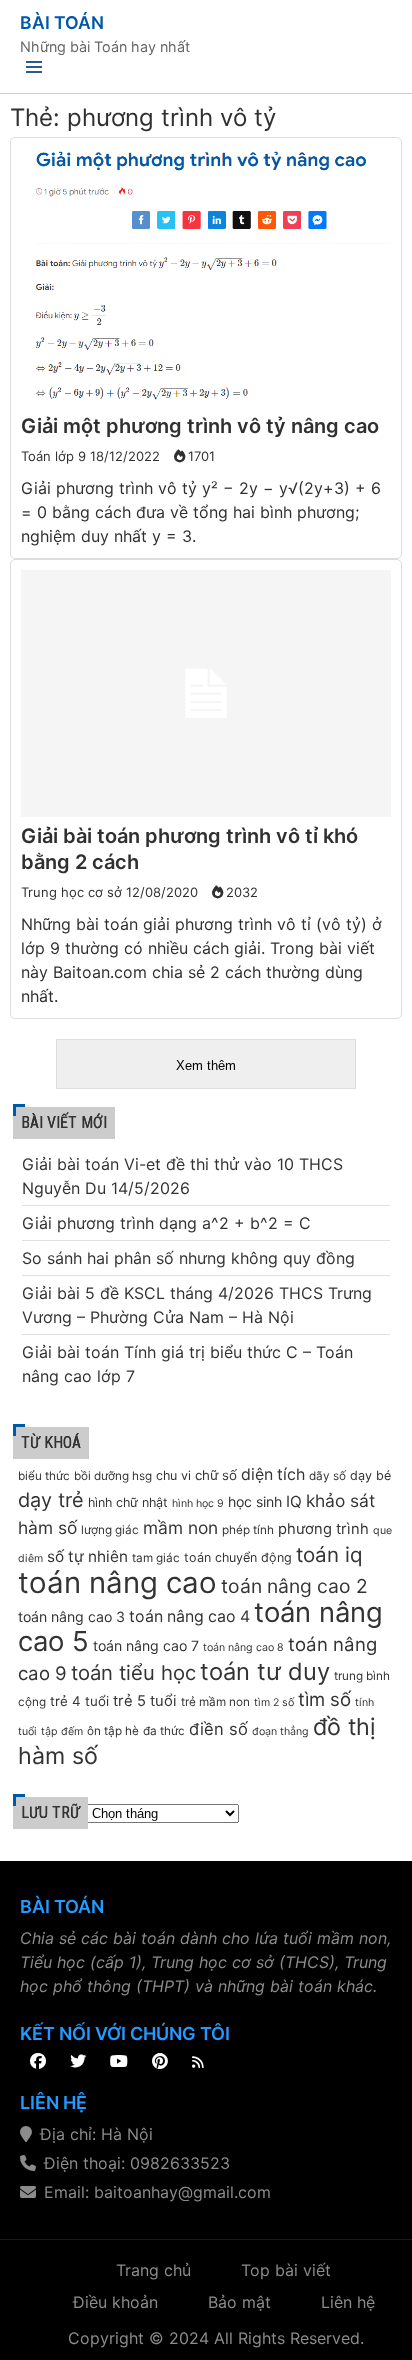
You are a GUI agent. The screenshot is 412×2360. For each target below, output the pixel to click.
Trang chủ (153, 2270)
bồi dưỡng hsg (113, 1476)
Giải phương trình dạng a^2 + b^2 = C (166, 1223)
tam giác (156, 1558)
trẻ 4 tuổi (79, 1701)
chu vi (173, 1475)
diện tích (273, 1474)
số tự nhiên (87, 1556)
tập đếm (62, 1731)
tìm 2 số (274, 1702)
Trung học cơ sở (71, 892)
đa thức (164, 1731)
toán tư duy (265, 1671)
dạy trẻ (51, 1500)
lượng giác (110, 1530)
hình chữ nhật (128, 1502)
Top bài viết (286, 2270)
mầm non (180, 1527)
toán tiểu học (133, 1672)
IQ (294, 1501)
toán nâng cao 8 (243, 1647)
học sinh (255, 1501)
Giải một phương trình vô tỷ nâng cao (200, 426)
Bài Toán (62, 22)
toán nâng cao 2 (294, 1586)
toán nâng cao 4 (189, 1616)
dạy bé (370, 1475)
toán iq (329, 1554)
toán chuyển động (238, 1557)
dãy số (327, 1476)
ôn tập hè (113, 1731)
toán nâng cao (117, 1582)
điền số (218, 1729)
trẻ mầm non (215, 1702)
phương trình (323, 1529)
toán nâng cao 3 (71, 1616)
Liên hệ (348, 2302)
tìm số (324, 1699)
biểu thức (44, 1476)
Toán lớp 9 (53, 456)
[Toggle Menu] (34, 70)
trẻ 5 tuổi (145, 1701)
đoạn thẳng (280, 1731)
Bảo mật (239, 2302)
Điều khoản (115, 2302)
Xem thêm (206, 1065)
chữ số (216, 1475)
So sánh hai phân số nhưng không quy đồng (188, 1258)
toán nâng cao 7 (146, 1645)
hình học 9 (198, 1503)
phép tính (248, 1530)
